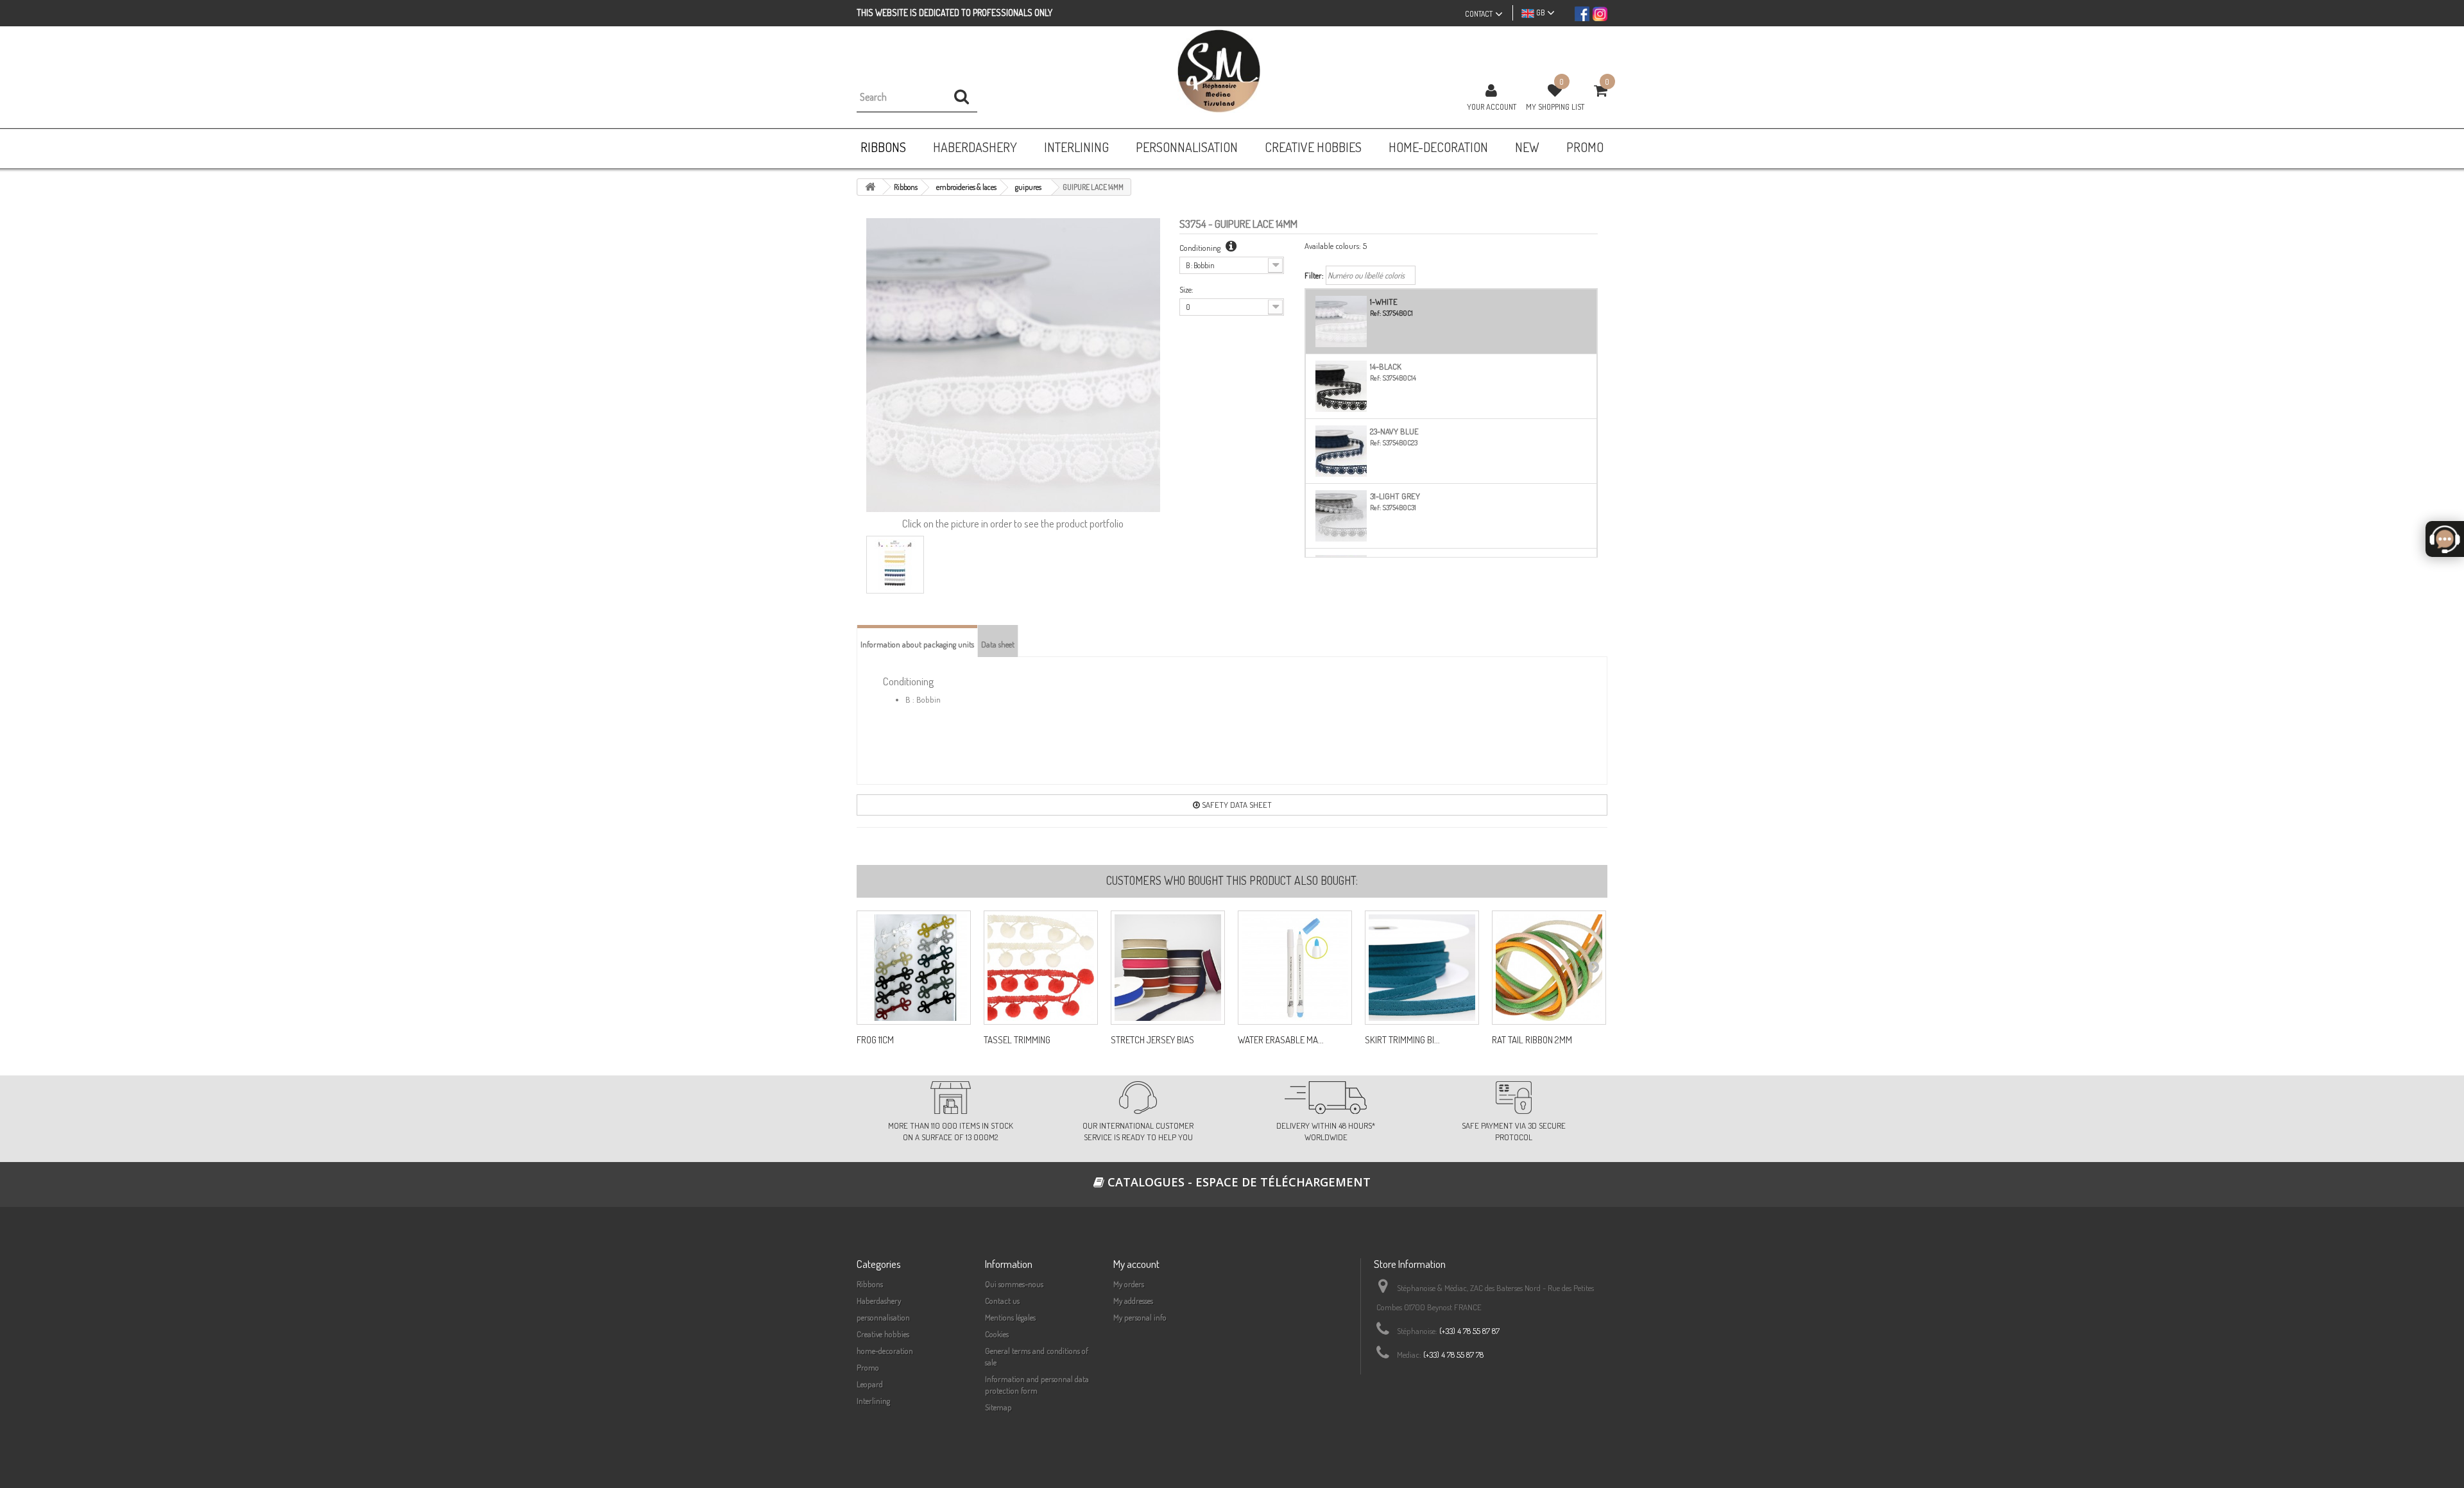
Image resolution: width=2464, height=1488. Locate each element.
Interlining (873, 1401)
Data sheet (998, 644)
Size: (1186, 289)
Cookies (997, 1334)
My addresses (1133, 1301)
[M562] (1295, 968)
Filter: (1314, 275)
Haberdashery (879, 1301)
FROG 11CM (875, 1040)
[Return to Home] (870, 187)
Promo (868, 1367)
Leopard (870, 1384)
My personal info (1140, 1317)
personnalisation (883, 1317)
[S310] (1422, 968)
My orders (1129, 1284)
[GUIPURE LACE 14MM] (895, 565)
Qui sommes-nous (1014, 1284)
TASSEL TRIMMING (1017, 1040)
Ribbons (870, 1284)
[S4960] (1041, 968)
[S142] (1549, 968)
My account (1136, 1264)
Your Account (1492, 107)
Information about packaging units (917, 644)
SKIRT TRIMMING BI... (1402, 1040)
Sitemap (998, 1407)
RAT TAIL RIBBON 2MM (1532, 1040)
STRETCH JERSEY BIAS (1152, 1040)
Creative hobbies (883, 1334)
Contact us (1002, 1301)
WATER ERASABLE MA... (1281, 1040)
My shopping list (1555, 107)
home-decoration (885, 1351)
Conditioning (1201, 248)
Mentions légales (1010, 1317)
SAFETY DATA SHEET (1236, 805)
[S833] (914, 968)
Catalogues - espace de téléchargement (1237, 1182)
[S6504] (1168, 968)
